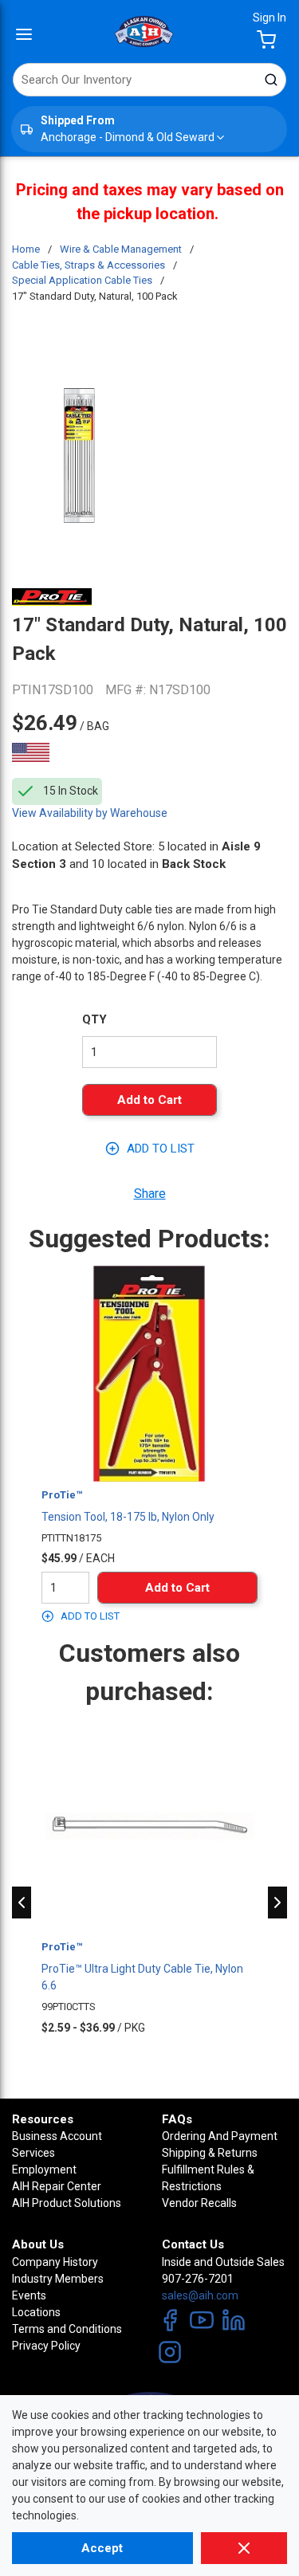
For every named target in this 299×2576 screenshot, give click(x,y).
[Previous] (22, 1903)
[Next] (277, 1903)
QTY (94, 1019)
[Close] (244, 2548)
